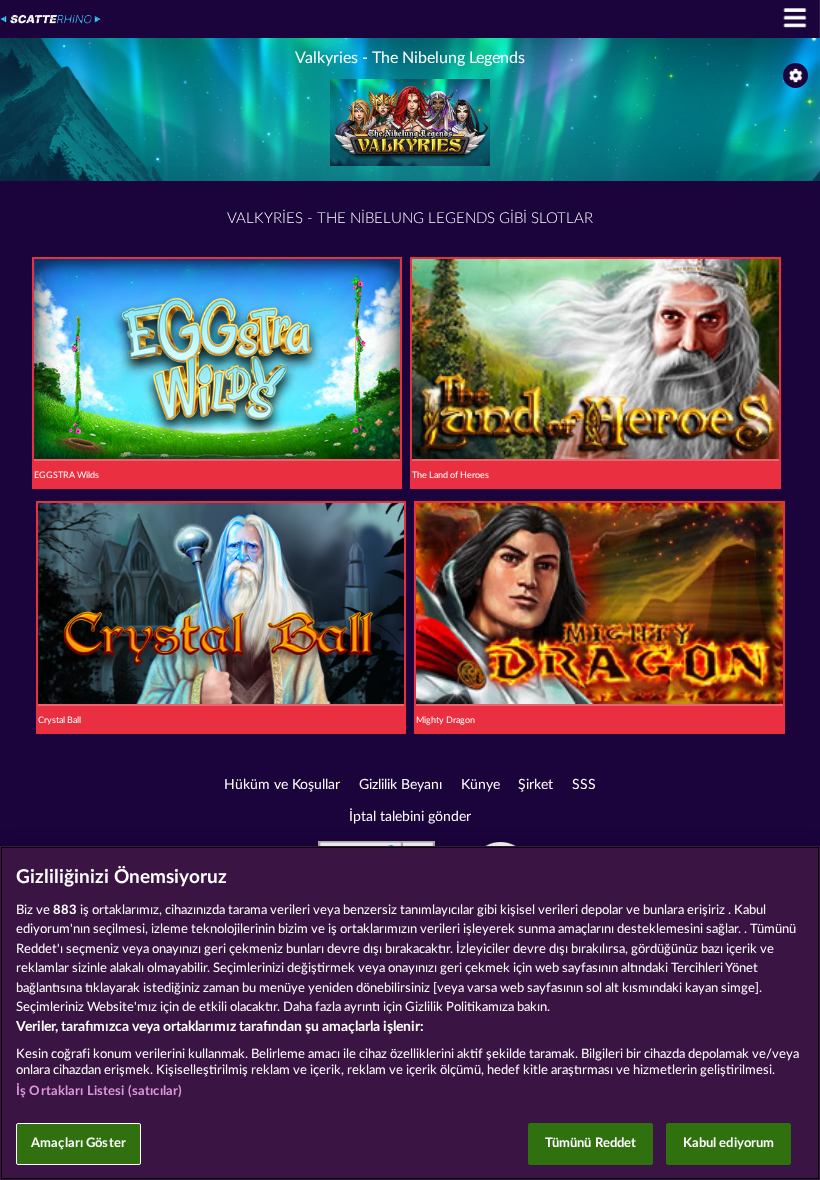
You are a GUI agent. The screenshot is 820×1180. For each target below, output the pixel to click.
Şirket (535, 785)
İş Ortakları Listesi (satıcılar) (99, 1091)
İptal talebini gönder (410, 817)
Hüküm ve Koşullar (282, 785)
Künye (480, 785)
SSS (584, 785)
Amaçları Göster (78, 1143)
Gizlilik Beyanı (400, 785)
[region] (410, 1013)
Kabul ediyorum (729, 1143)
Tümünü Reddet (591, 1143)
